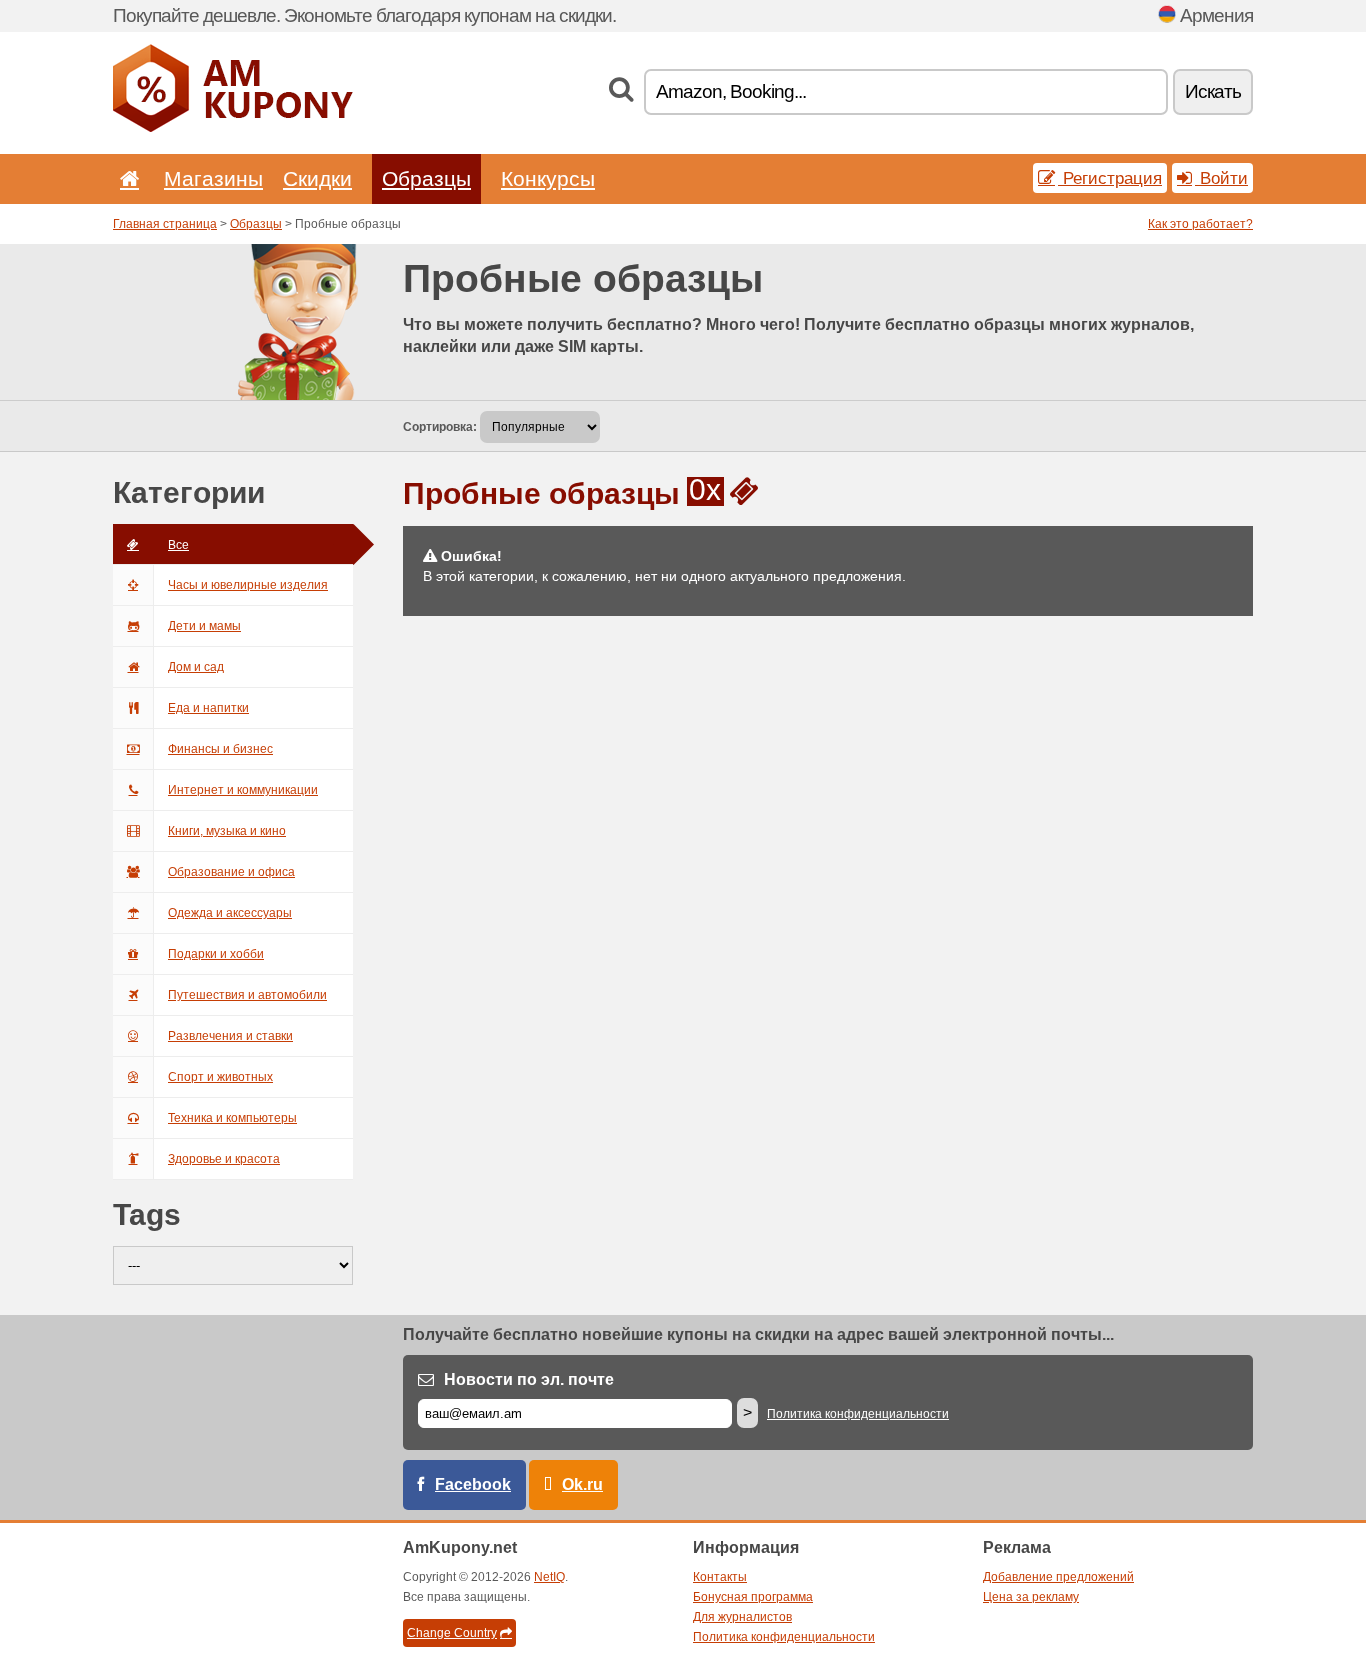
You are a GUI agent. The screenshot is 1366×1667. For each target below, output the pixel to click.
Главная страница (165, 224)
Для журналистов (742, 1617)
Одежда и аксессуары (230, 913)
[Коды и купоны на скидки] (233, 128)
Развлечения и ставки (230, 1036)
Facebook (473, 1484)
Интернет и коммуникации (243, 790)
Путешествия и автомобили (247, 995)
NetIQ (549, 1577)
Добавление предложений (1058, 1577)
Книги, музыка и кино (227, 831)
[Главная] (126, 178)
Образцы (426, 178)
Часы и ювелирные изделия (248, 585)
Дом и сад (196, 667)
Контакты (720, 1577)
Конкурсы (548, 178)
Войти (1221, 178)
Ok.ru (582, 1484)
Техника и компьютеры (232, 1118)
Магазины (213, 178)
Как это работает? (1200, 224)
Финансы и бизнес (220, 749)
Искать (1213, 91)
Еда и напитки (208, 708)
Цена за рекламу (1031, 1597)
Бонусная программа (753, 1597)
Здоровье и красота (224, 1159)
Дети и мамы (204, 626)
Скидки (317, 178)
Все (178, 545)
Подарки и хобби (216, 954)
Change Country (452, 1633)
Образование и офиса (231, 872)
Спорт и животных (220, 1077)
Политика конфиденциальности (858, 1414)
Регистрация (1110, 178)
